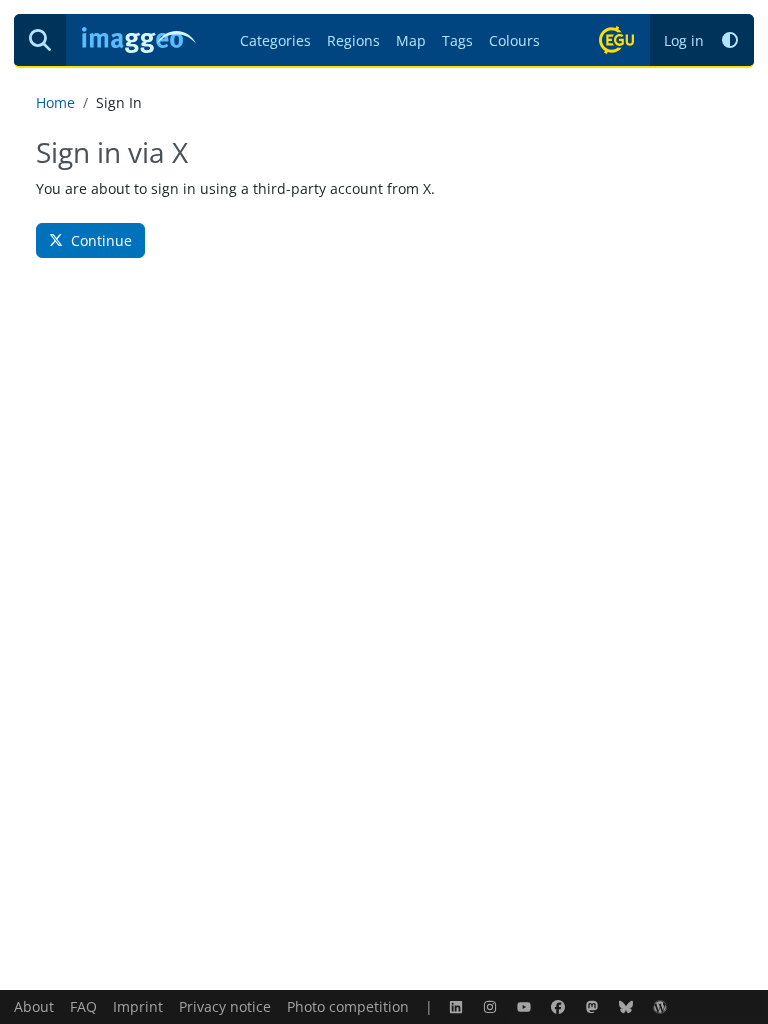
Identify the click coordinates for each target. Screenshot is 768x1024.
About (34, 1006)
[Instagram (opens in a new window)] (492, 1006)
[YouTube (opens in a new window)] (526, 1006)
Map (411, 40)
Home (55, 102)
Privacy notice (225, 1006)
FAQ (83, 1006)
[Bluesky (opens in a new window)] (628, 1006)
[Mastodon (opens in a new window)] (594, 1006)
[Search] (40, 40)
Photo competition (348, 1006)
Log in (684, 40)
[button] (730, 40)
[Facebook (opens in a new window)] (560, 1006)
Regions (353, 40)
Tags (457, 40)
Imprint (138, 1006)
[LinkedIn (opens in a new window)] (458, 1006)
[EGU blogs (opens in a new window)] (662, 1006)
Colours (514, 40)
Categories (275, 40)
